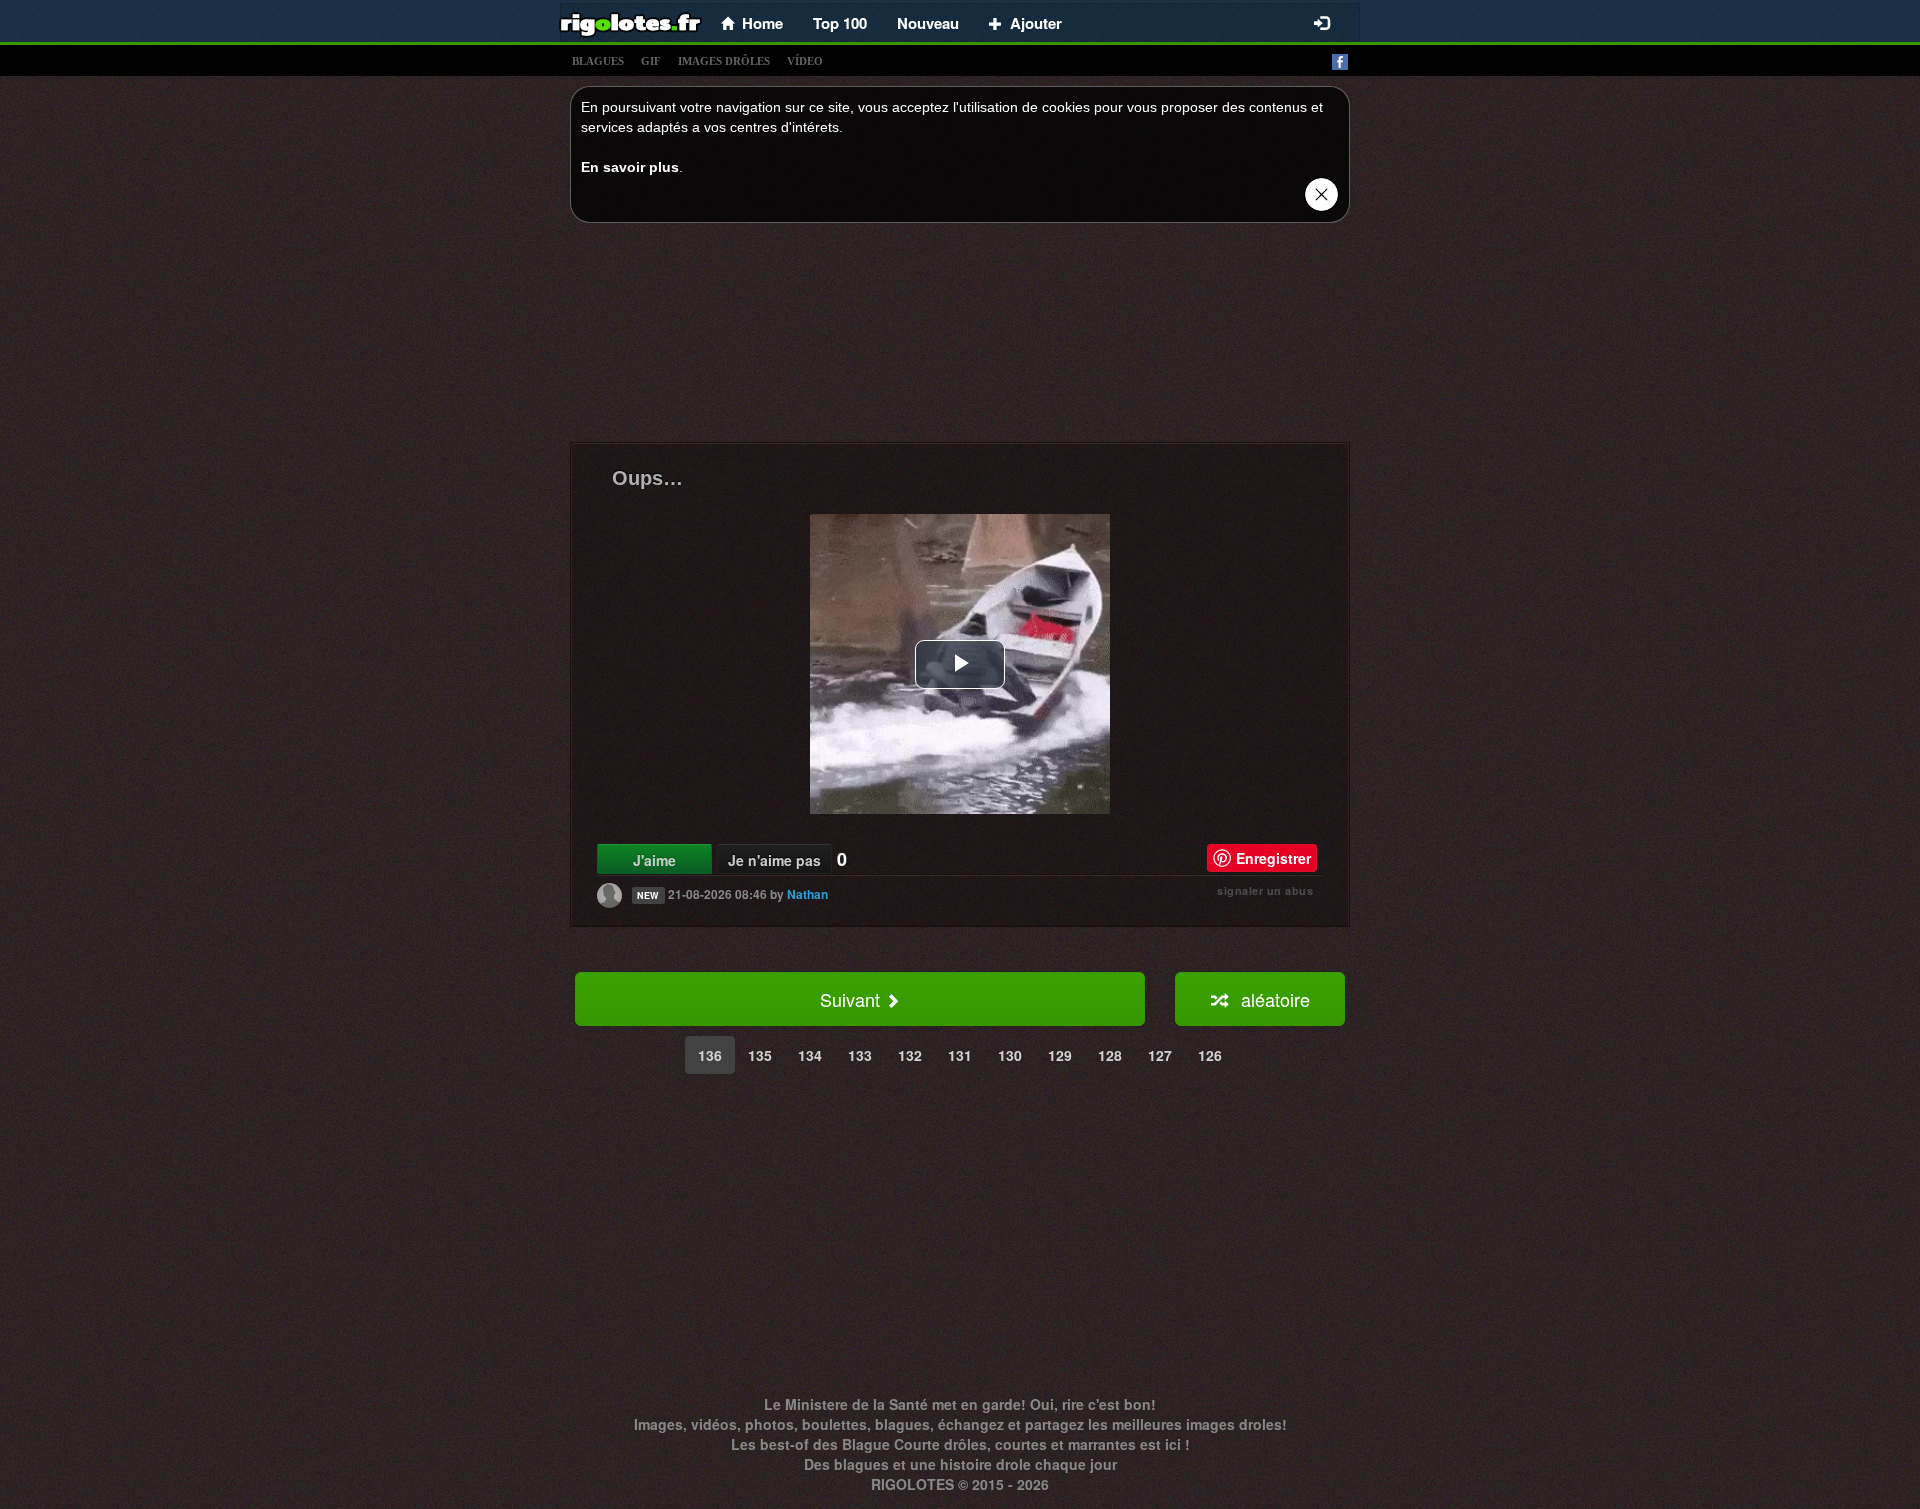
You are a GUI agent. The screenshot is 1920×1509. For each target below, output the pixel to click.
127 (1160, 1055)
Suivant (852, 999)
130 (1010, 1055)
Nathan (807, 894)
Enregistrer (1273, 858)
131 (960, 1055)
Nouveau (928, 23)
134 (810, 1055)
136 (710, 1055)
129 (1060, 1055)
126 (1210, 1055)
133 (860, 1055)
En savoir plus (630, 167)
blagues (598, 61)
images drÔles (724, 61)
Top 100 (840, 23)
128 (1110, 1055)
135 (760, 1055)
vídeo (805, 61)
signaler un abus (1265, 890)
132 (910, 1055)
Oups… (647, 478)
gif (651, 61)
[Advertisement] (960, 338)
